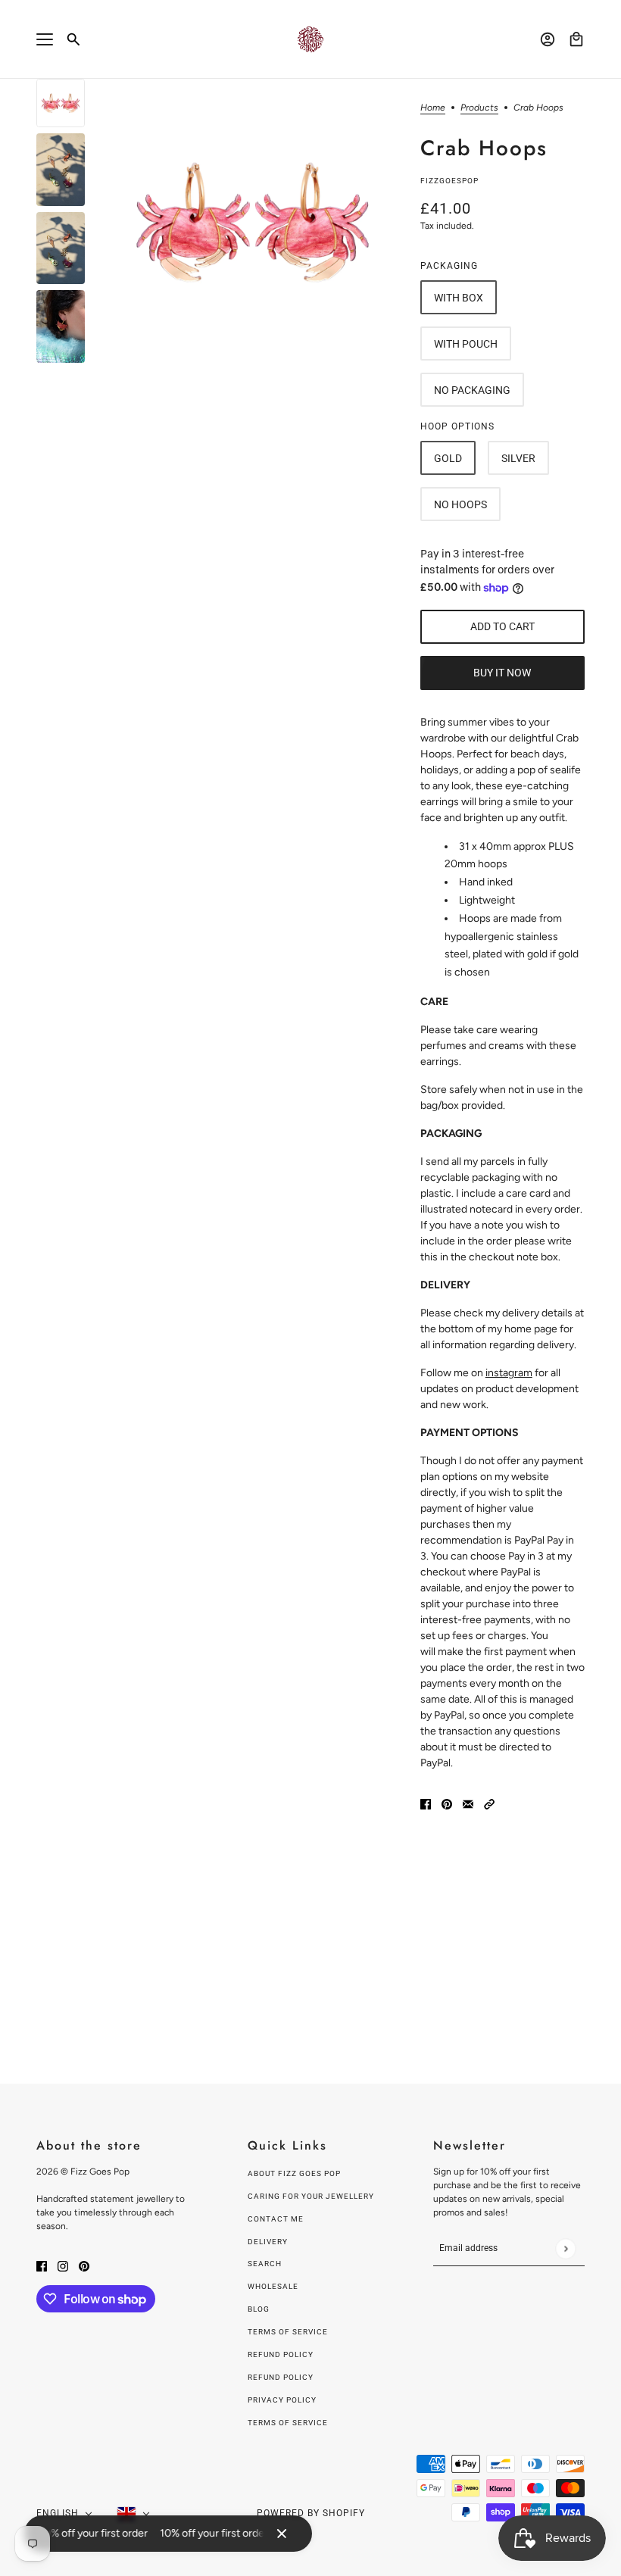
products (479, 108)
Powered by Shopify (311, 2513)
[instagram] (63, 2265)
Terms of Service (288, 2332)
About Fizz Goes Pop (294, 2173)
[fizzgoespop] (310, 39)
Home (433, 108)
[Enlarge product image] (253, 222)
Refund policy (281, 2354)
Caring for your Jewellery (311, 2196)
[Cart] (576, 39)
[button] (489, 1803)
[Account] (548, 39)
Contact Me (276, 2219)
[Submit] (565, 2248)
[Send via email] (468, 1803)
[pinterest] (84, 2265)
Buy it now (502, 673)
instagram (509, 1373)
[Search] (73, 39)
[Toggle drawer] (45, 39)
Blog (259, 2309)
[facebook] (42, 2265)
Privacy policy (282, 2400)
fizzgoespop (449, 181)
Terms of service (288, 2423)
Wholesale (273, 2286)
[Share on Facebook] (426, 1803)
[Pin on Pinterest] (447, 1803)
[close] (282, 2534)
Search (265, 2264)
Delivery (268, 2242)
